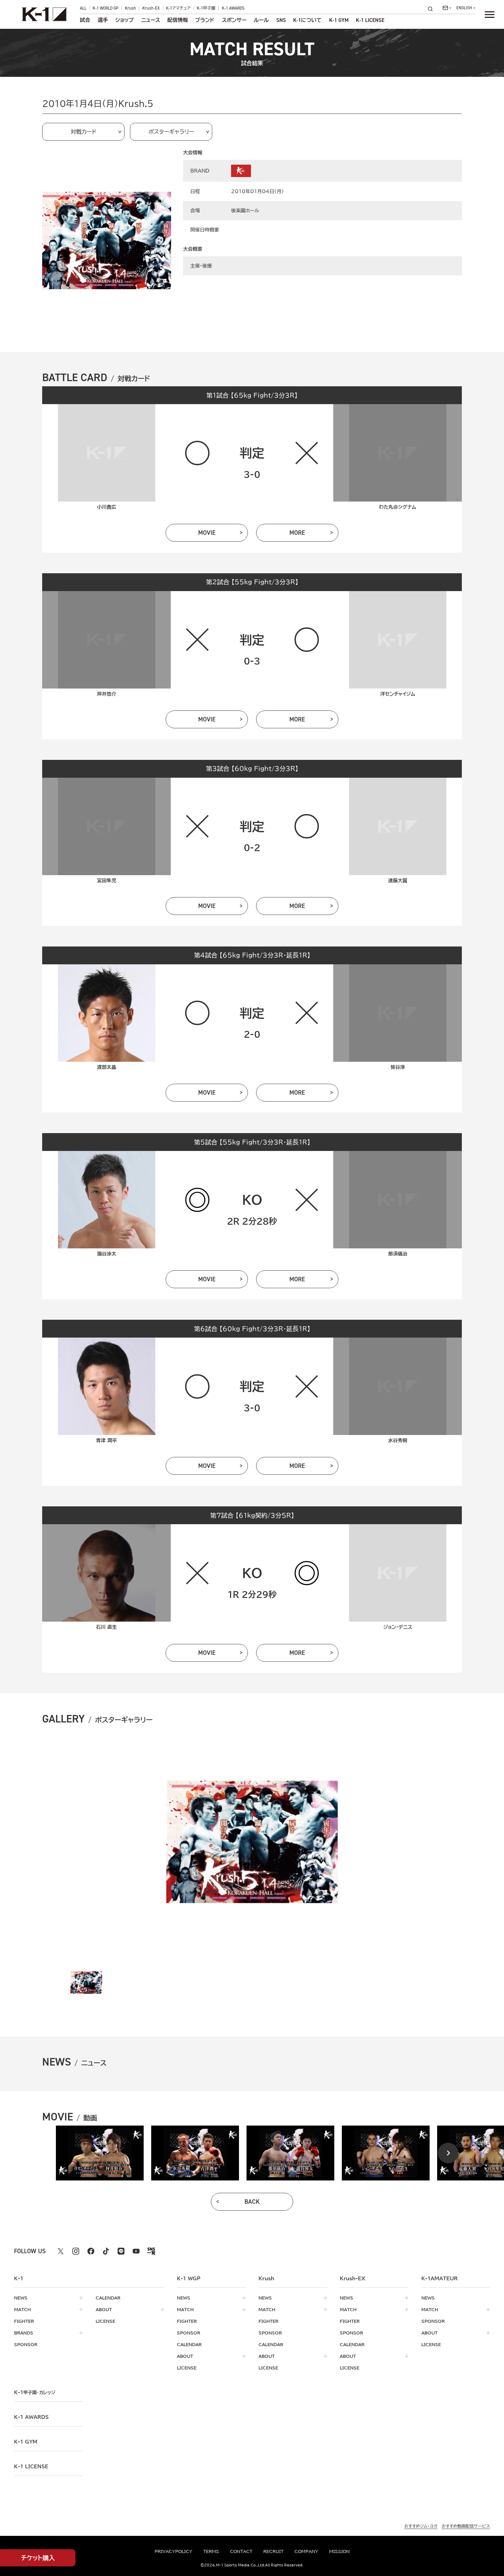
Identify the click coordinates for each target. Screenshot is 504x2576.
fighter (24, 2321)
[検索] (432, 9)
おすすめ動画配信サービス (466, 2526)
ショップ (124, 20)
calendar (108, 2298)
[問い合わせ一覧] (447, 8)
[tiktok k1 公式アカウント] (106, 2251)
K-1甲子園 (206, 8)
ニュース (151, 20)
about (104, 2309)
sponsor (26, 2344)
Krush (130, 8)
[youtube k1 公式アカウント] (136, 2251)
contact (241, 2551)
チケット (38, 2558)
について (307, 20)
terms (211, 2551)
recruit (273, 2551)
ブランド (205, 20)
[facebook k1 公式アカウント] (91, 2251)
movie (207, 533)
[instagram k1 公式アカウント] (76, 2251)
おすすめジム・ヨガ (421, 2526)
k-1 (35, 2392)
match (22, 2309)
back (252, 2202)
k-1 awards (31, 2417)
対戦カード (83, 132)
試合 (85, 20)
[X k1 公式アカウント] (61, 2251)
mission (339, 2551)
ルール (261, 20)
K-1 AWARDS (233, 8)
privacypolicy (173, 2551)
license (105, 2321)
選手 (103, 20)
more (297, 533)
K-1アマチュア (178, 8)
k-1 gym (26, 2442)
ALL (83, 8)
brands (24, 2333)
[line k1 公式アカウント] (121, 2251)
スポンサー (234, 20)
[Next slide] (448, 2153)
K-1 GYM (339, 20)
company (306, 2551)
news (21, 2298)
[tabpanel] (100, 2153)
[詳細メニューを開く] (490, 14)
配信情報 (178, 20)
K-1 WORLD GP (105, 8)
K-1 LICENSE (370, 20)
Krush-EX (151, 8)
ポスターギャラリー (171, 132)
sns (281, 20)
